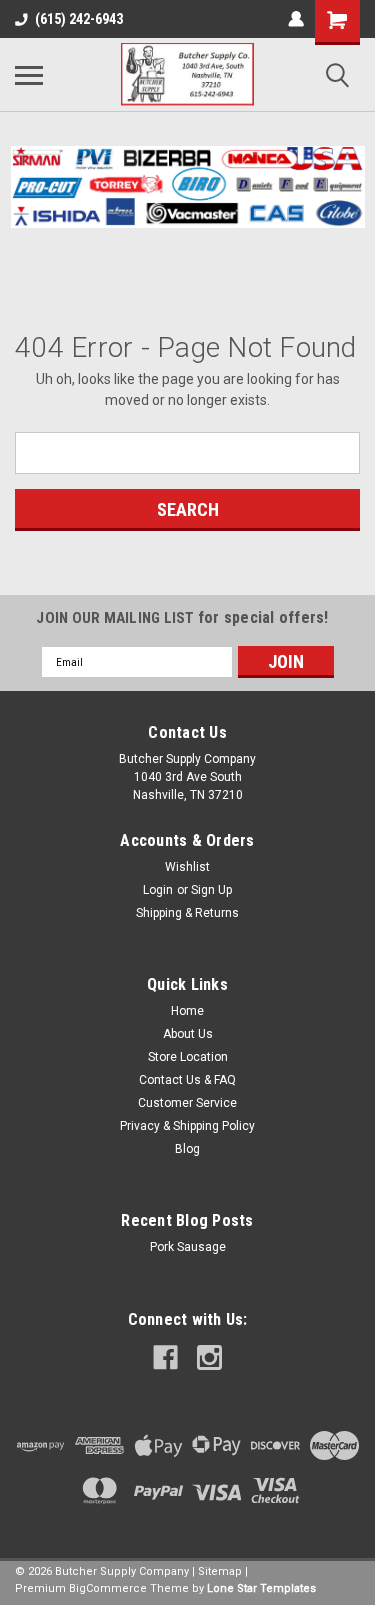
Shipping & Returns (187, 913)
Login (158, 890)
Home (187, 1011)
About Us (188, 1034)
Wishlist (187, 867)
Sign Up (211, 890)
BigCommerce (108, 1588)
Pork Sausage (188, 1247)
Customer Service (187, 1103)
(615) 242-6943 (79, 19)
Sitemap (220, 1571)
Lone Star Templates (261, 1588)
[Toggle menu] (29, 75)
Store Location (188, 1057)
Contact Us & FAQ (187, 1080)
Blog (187, 1149)
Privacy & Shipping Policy (187, 1126)
